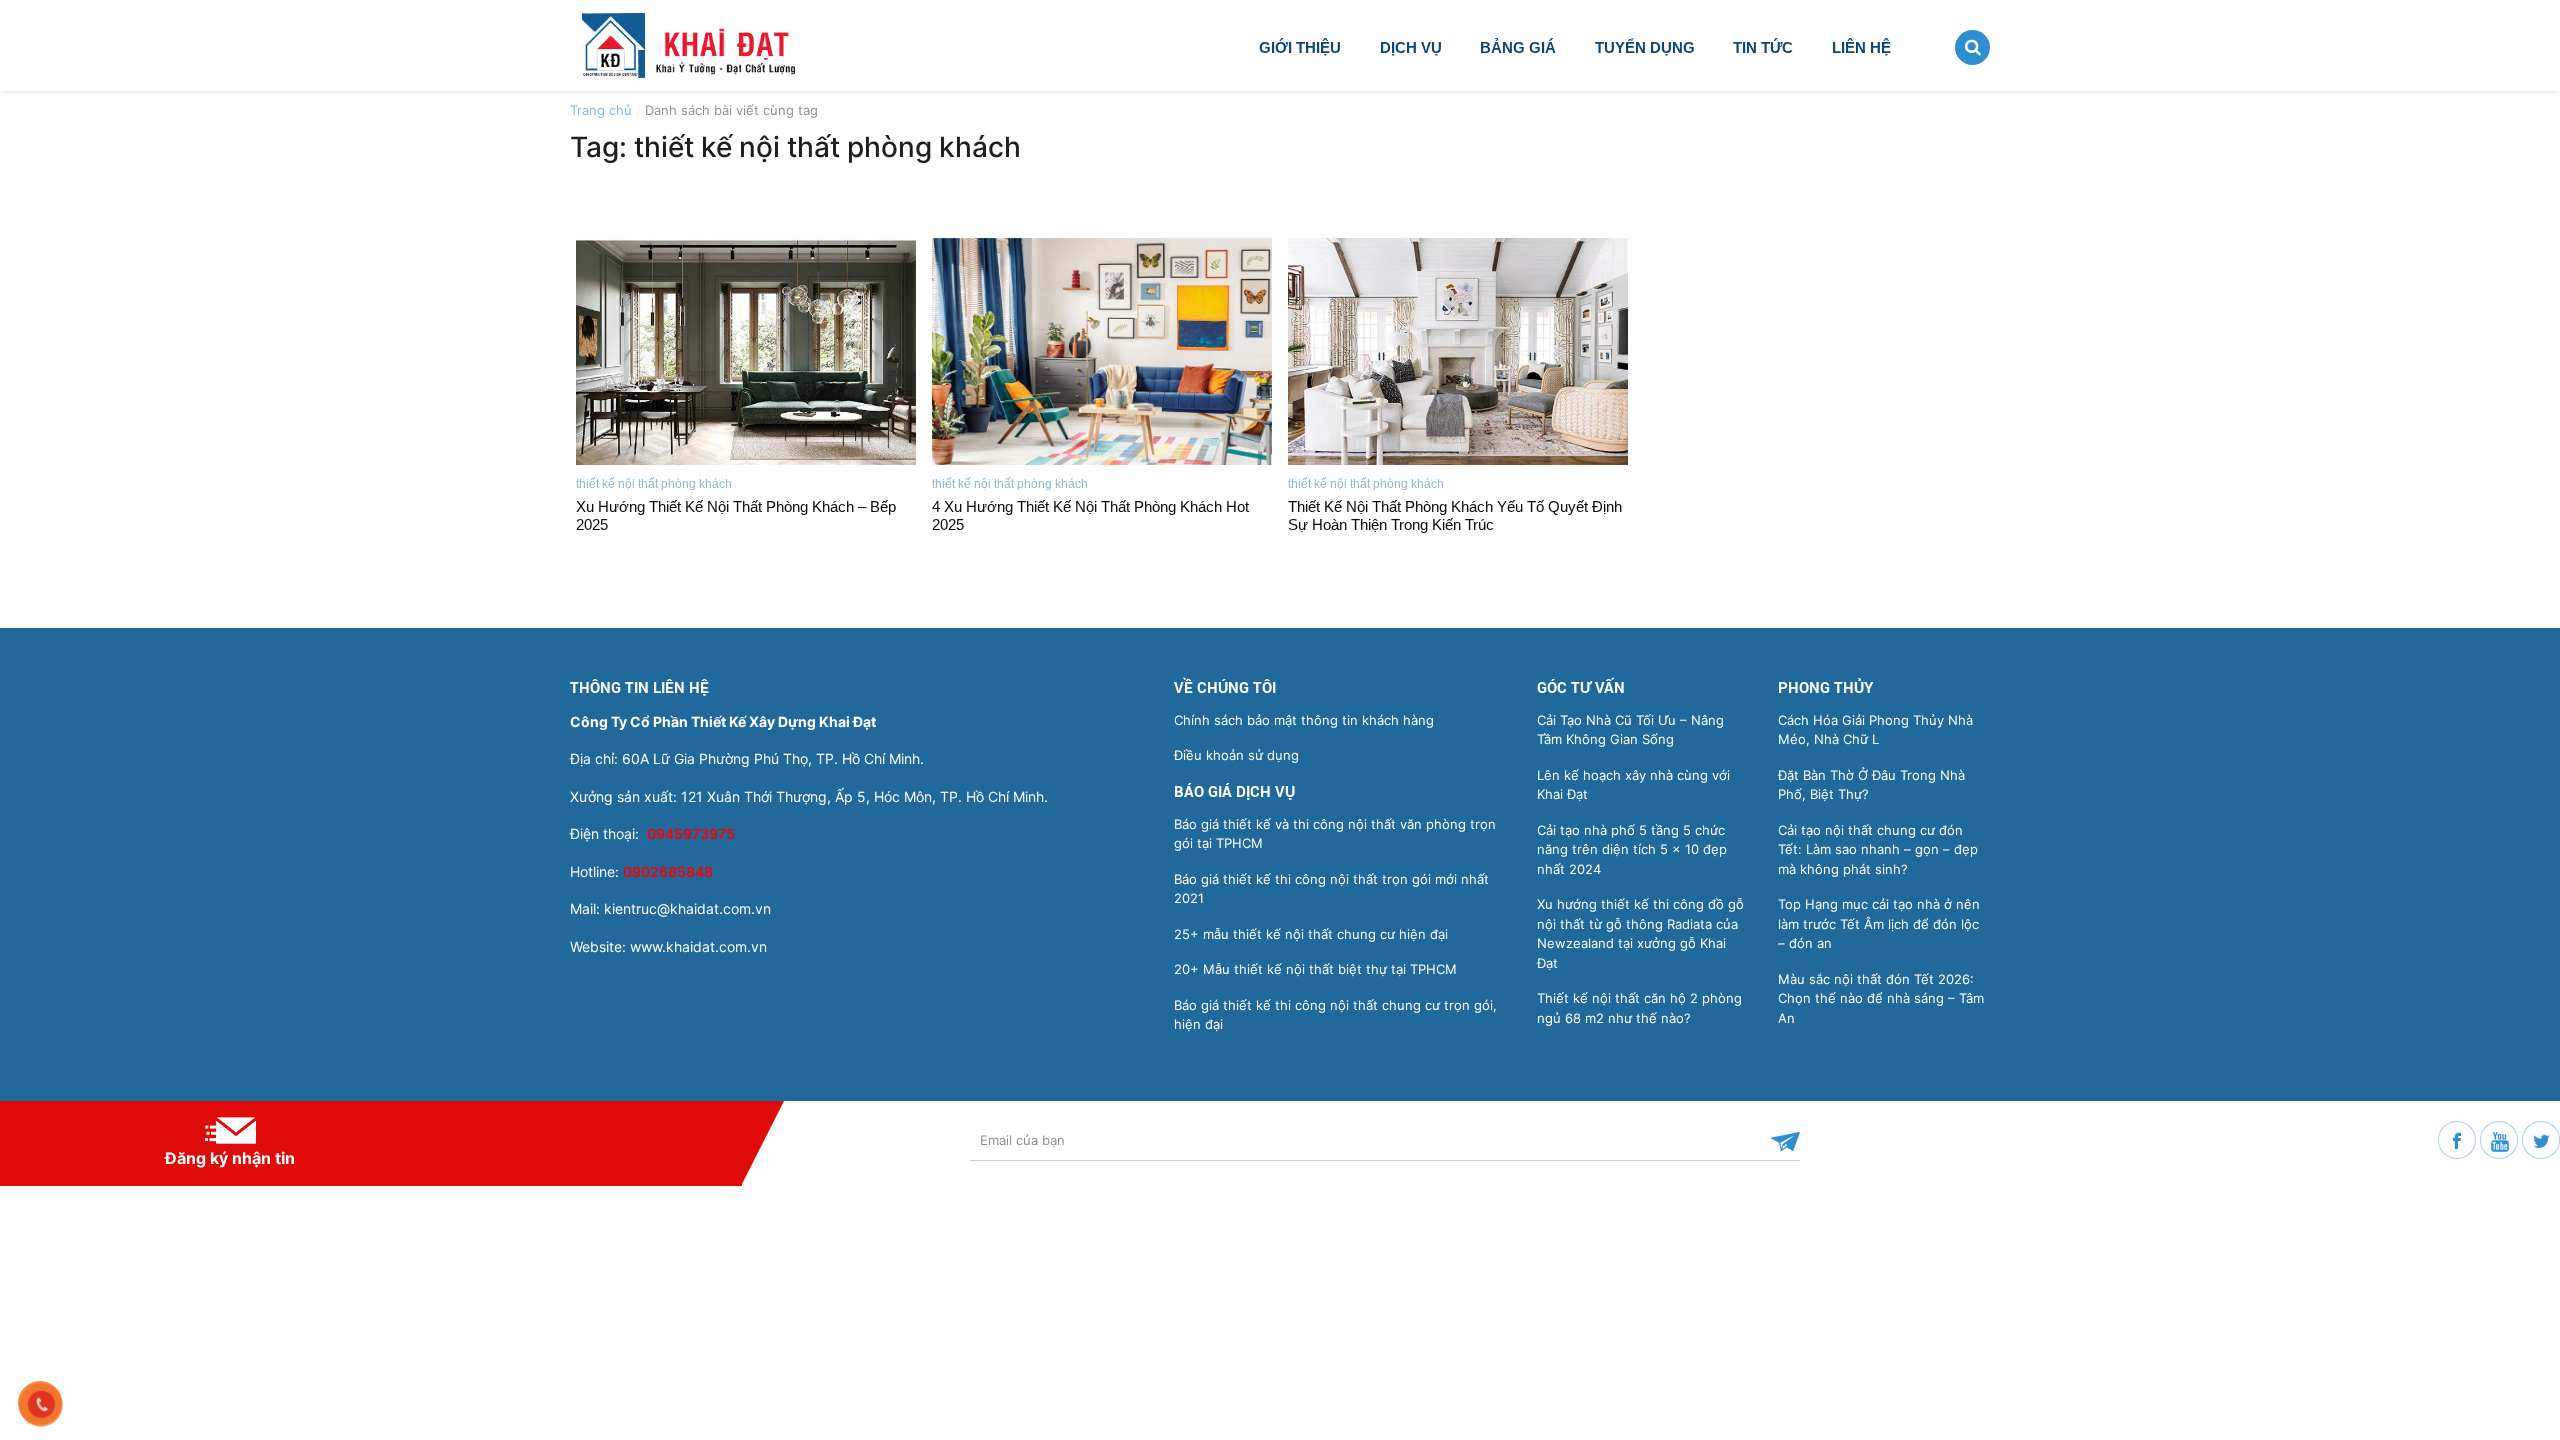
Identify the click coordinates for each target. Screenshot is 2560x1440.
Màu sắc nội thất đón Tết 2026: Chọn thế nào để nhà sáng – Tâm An (1881, 998)
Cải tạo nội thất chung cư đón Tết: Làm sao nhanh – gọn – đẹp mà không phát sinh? (1878, 849)
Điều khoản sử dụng (1236, 755)
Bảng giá (1518, 47)
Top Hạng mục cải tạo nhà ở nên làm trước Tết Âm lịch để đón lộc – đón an (1879, 923)
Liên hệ (1861, 47)
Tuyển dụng (1645, 47)
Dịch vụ (1411, 47)
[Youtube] (2501, 1138)
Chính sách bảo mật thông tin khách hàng (1304, 720)
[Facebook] (2459, 1138)
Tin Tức (1763, 47)
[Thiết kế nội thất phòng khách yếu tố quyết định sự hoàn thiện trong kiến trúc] (1458, 351)
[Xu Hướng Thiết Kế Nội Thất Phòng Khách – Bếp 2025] (746, 351)
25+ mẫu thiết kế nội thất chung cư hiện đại (1311, 934)
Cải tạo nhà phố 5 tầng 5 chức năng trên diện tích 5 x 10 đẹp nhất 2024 (1632, 849)
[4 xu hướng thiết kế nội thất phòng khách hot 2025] (1102, 351)
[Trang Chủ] (707, 44)
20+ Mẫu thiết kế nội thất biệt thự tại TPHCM (1315, 969)
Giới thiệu (1300, 47)
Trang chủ (601, 110)
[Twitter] (2541, 1138)
